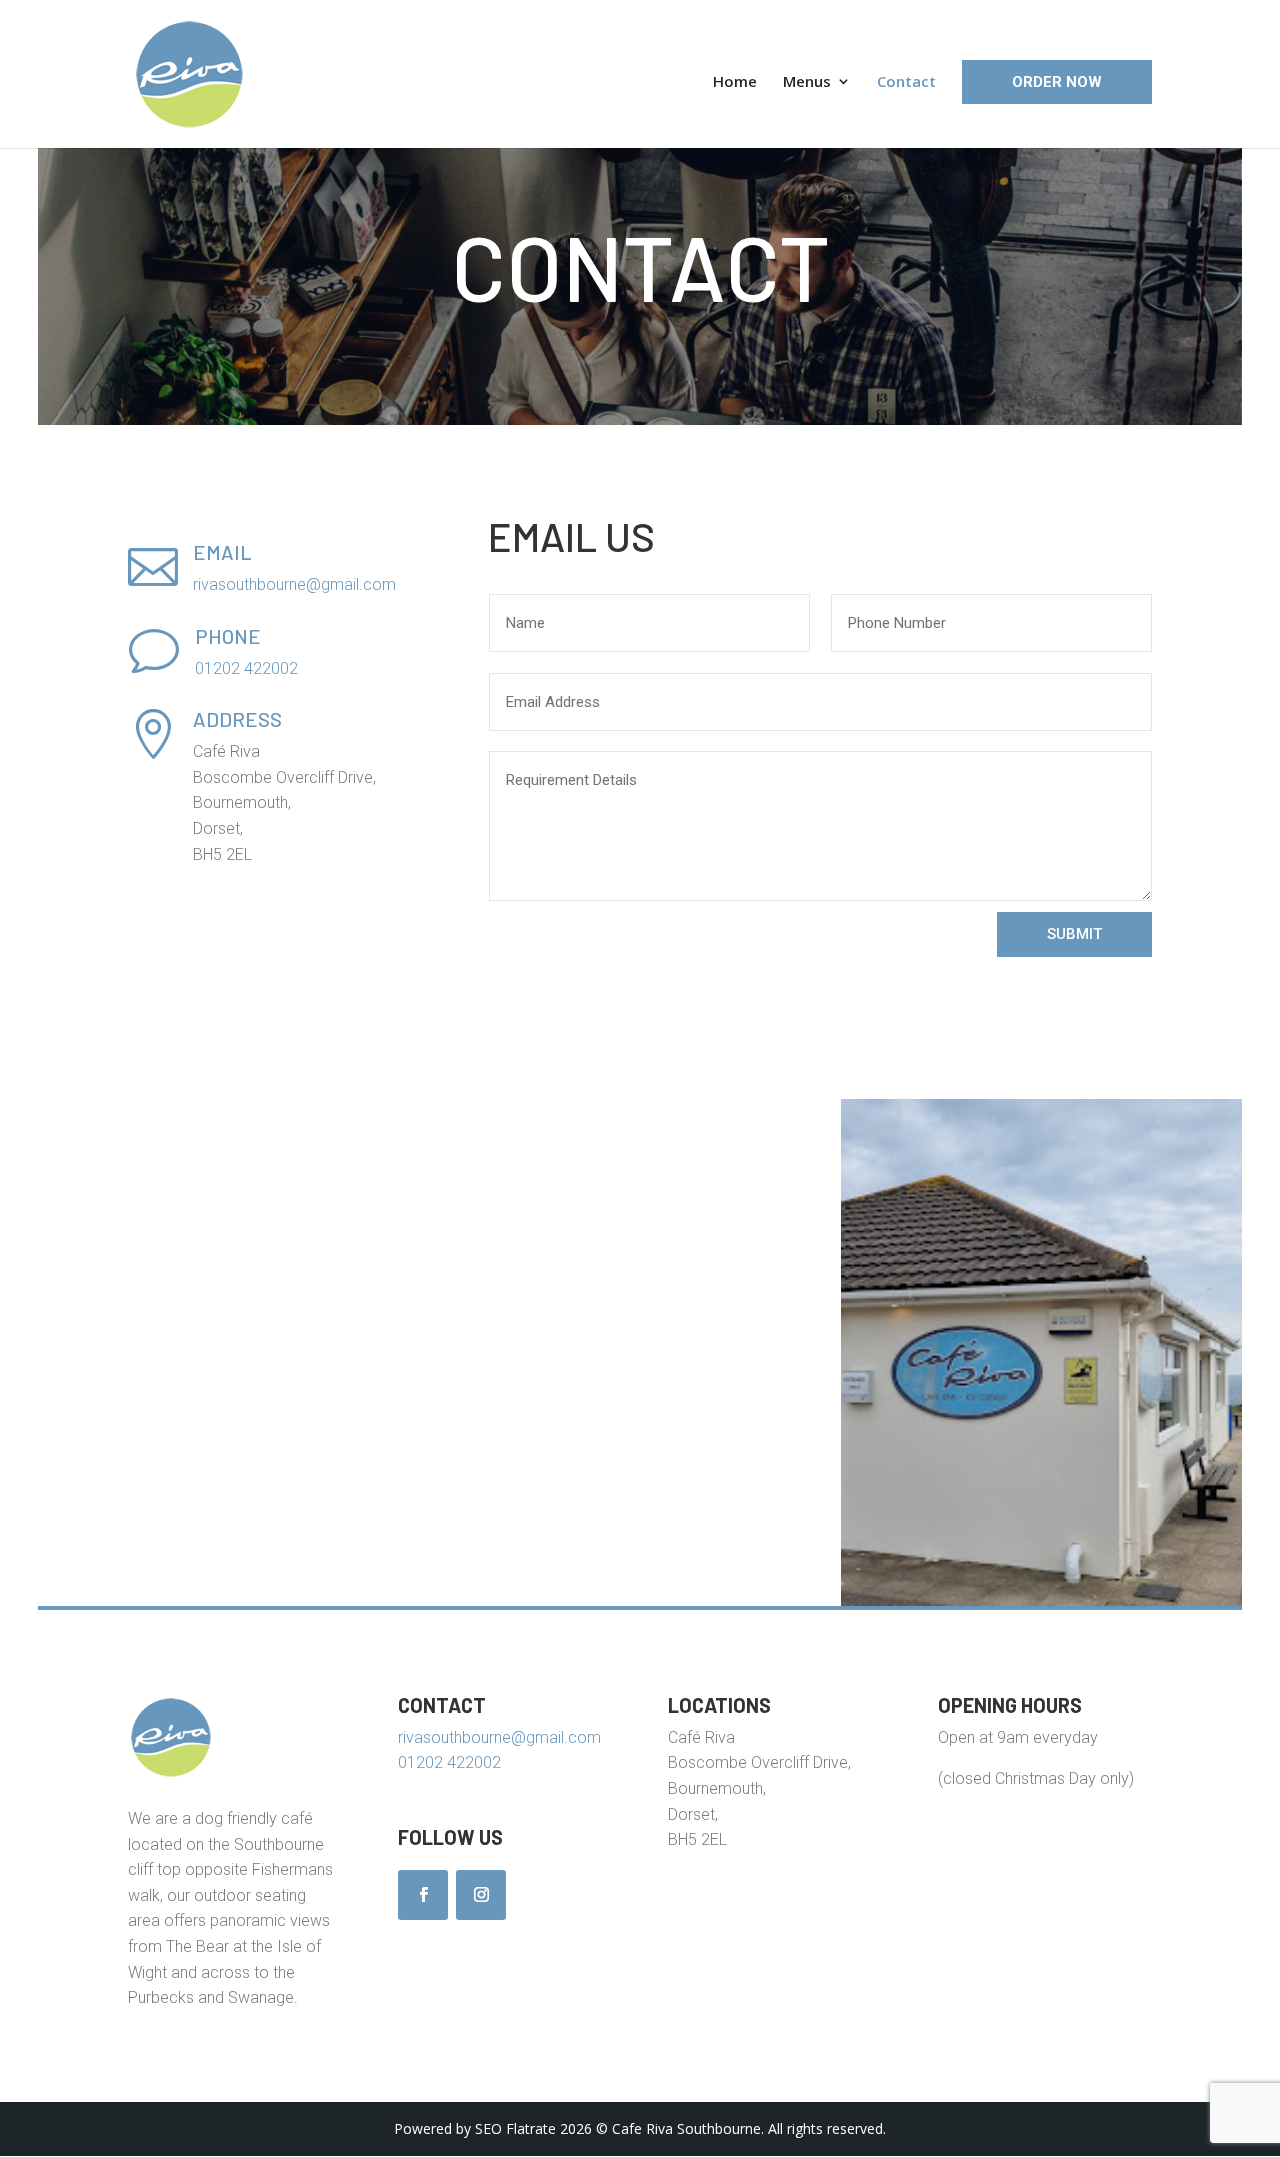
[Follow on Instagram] (481, 1895)
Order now (1057, 82)
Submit (1074, 934)
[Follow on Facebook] (423, 1895)
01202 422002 (246, 668)
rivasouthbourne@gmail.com (294, 584)
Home (735, 82)
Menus (807, 82)
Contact (906, 82)
